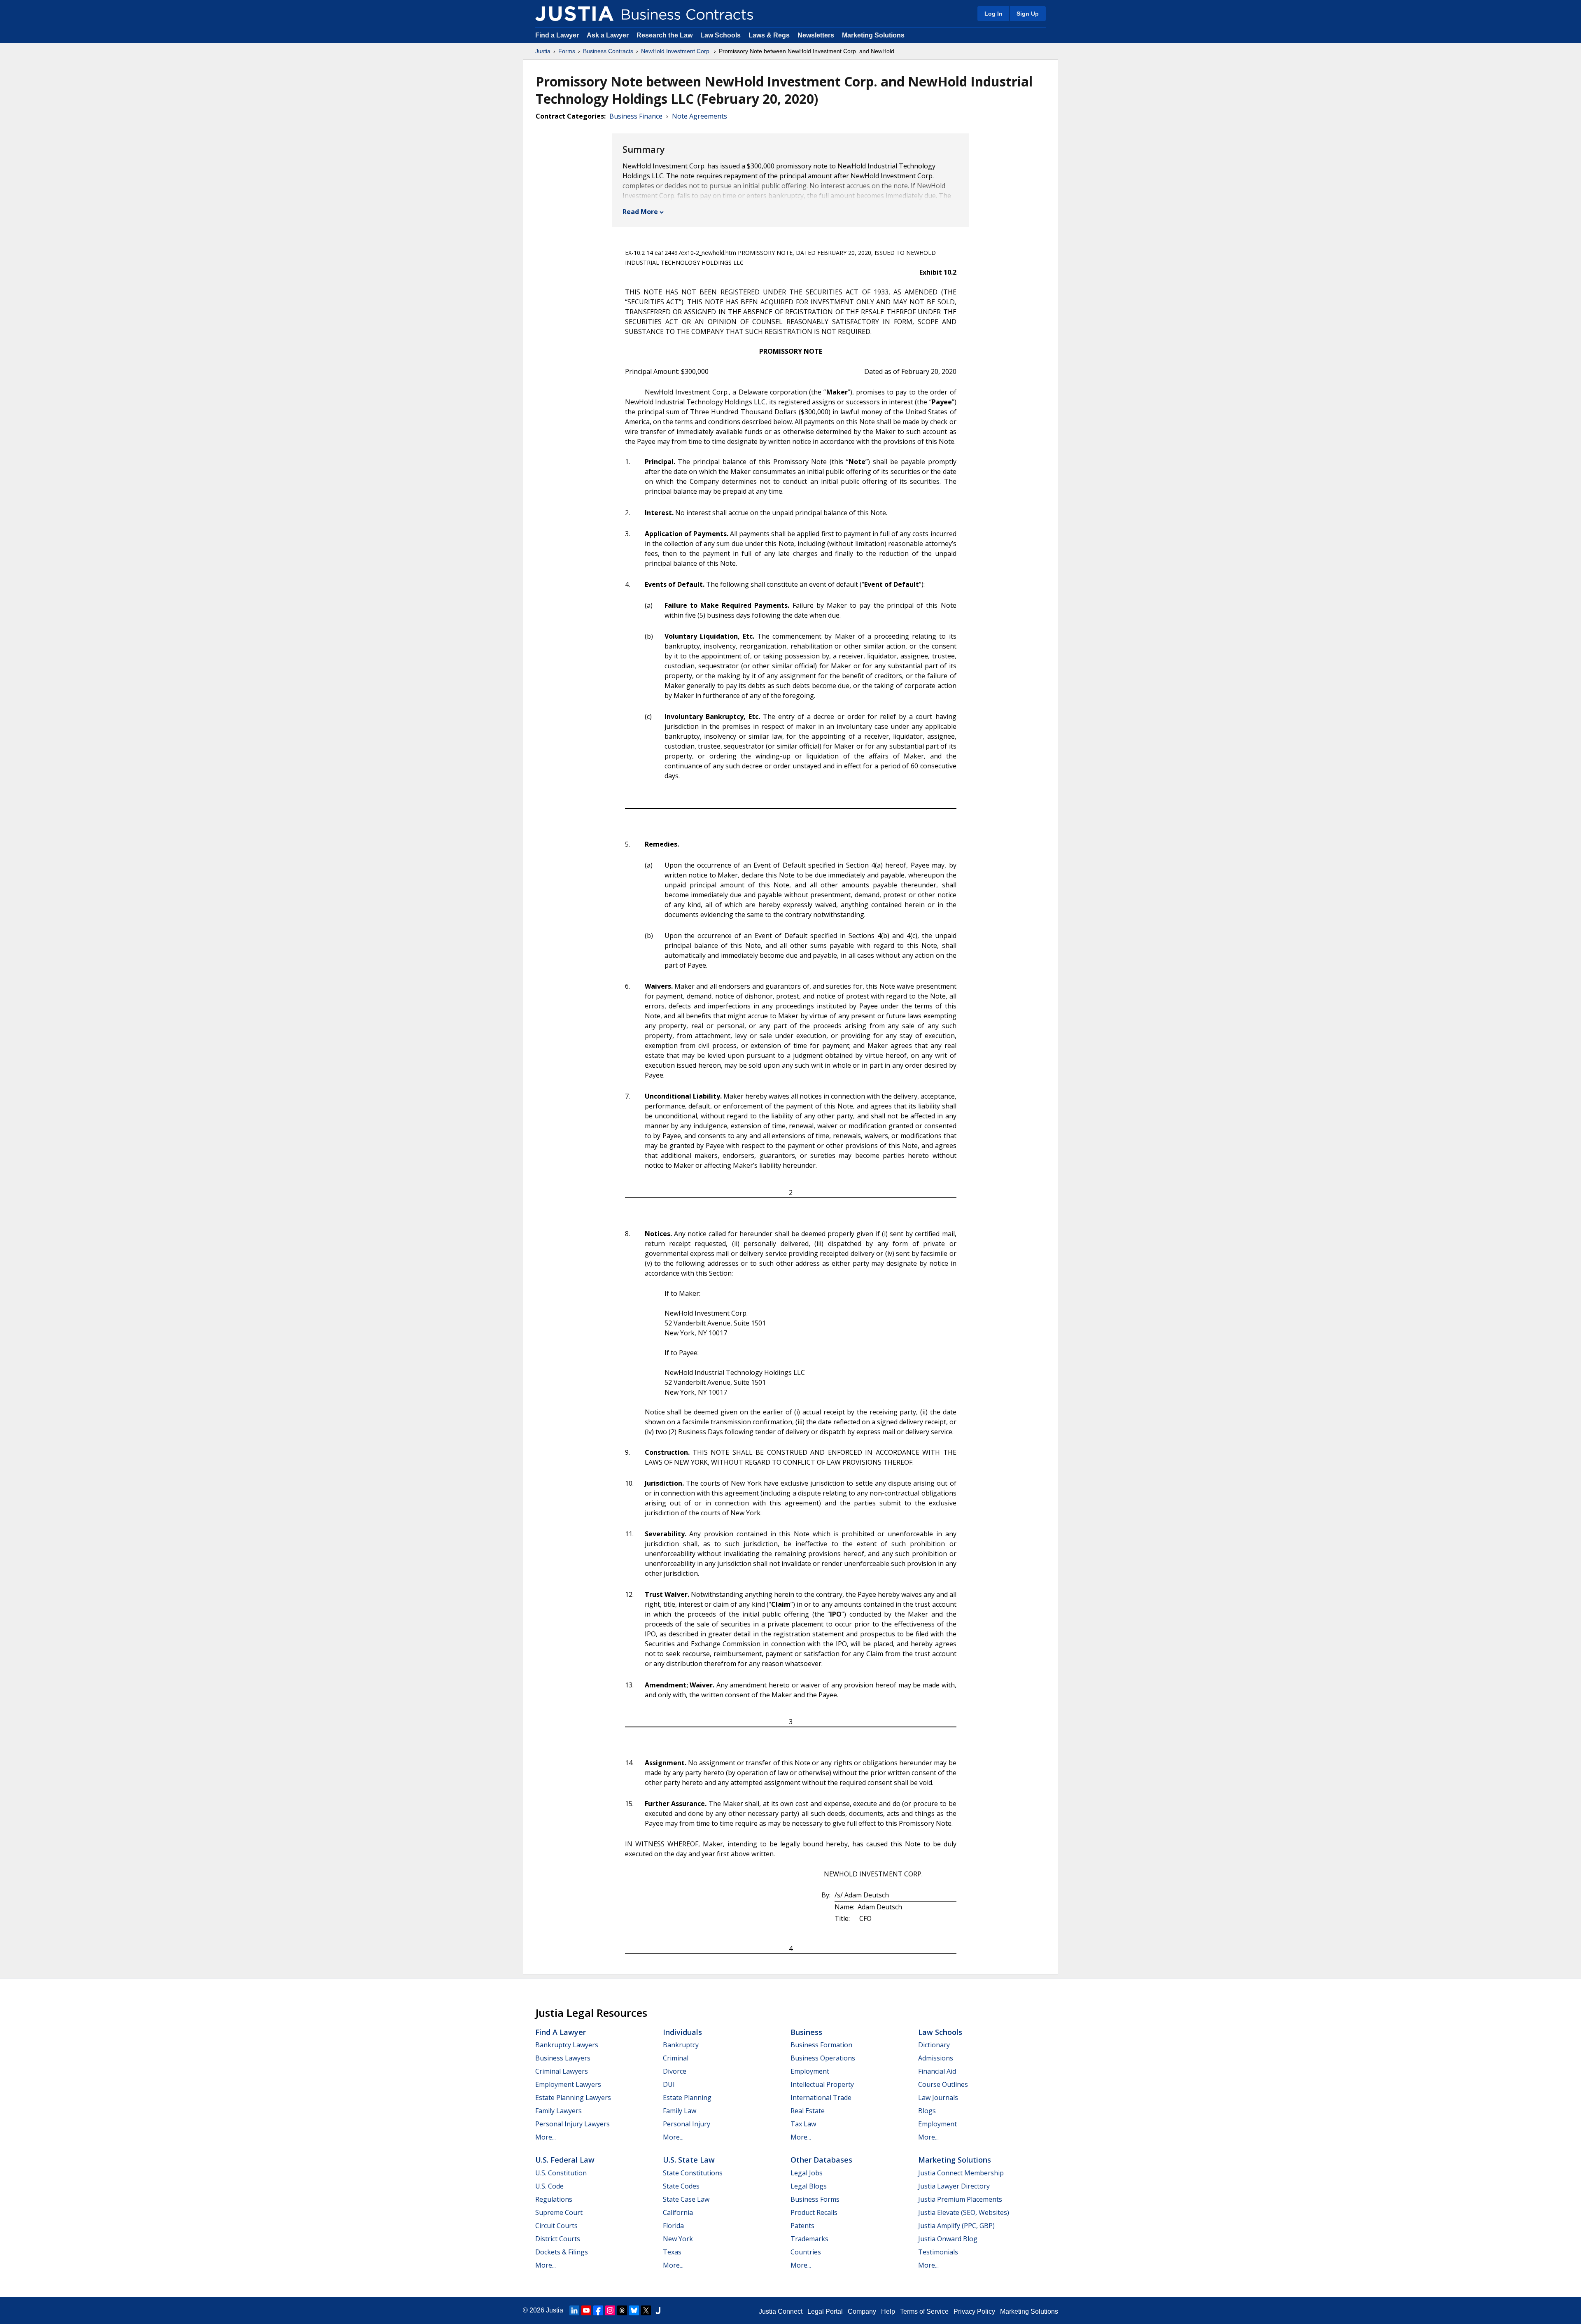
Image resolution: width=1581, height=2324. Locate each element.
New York (678, 2239)
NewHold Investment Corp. (676, 51)
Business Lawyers (563, 2058)
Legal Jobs (807, 2173)
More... (546, 2137)
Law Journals (938, 2098)
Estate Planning (687, 2098)
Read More (640, 212)
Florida (673, 2226)
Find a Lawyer (557, 35)
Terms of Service (924, 2311)
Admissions (936, 2058)
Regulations (554, 2199)
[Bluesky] (634, 2310)
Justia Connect (781, 2311)
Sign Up (1028, 14)
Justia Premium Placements (960, 2199)
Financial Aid (937, 2071)
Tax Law (803, 2124)
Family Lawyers (558, 2111)
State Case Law (686, 2199)
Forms (567, 51)
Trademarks (809, 2239)
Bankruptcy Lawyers (567, 2045)
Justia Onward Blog (948, 2239)
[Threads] (622, 2310)
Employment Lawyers (568, 2084)
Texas (672, 2252)
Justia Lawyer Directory (954, 2186)
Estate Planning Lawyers (573, 2098)
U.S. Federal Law (565, 2160)
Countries (806, 2252)
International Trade (821, 2098)
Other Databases (821, 2160)
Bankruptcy (681, 2045)
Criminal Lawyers (562, 2071)
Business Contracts (608, 51)
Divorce (675, 2071)
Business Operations (823, 2058)
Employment (810, 2071)
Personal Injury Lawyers (572, 2124)
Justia (543, 51)
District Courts (558, 2239)
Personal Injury (687, 2124)
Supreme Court (559, 2212)
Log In (993, 14)
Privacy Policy (974, 2311)
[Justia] (574, 14)
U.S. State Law (689, 2160)
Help (888, 2311)
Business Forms (815, 2199)
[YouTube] (586, 2310)
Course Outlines (943, 2084)
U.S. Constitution (561, 2173)
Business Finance (636, 116)
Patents (802, 2226)
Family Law (680, 2111)
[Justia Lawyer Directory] (658, 2310)
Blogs (927, 2111)
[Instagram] (610, 2310)
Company (862, 2311)
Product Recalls (814, 2212)
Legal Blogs (809, 2186)
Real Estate (808, 2111)
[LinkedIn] (574, 2310)
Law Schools (721, 35)
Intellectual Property (822, 2084)
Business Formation (821, 2045)
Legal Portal (825, 2311)
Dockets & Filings (562, 2252)
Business (806, 2032)
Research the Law (665, 35)
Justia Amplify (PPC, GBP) (956, 2226)
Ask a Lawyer (609, 35)
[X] (646, 2310)
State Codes (681, 2186)
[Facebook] (598, 2310)
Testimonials (938, 2252)
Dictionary (934, 2045)
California (678, 2212)
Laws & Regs (769, 35)
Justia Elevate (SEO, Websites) (964, 2212)
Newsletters (816, 35)
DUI (669, 2084)
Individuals (682, 2032)
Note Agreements (700, 116)
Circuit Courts (556, 2226)
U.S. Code (549, 2186)
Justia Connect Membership (961, 2173)
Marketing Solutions (873, 35)
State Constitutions (693, 2173)
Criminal (676, 2058)
